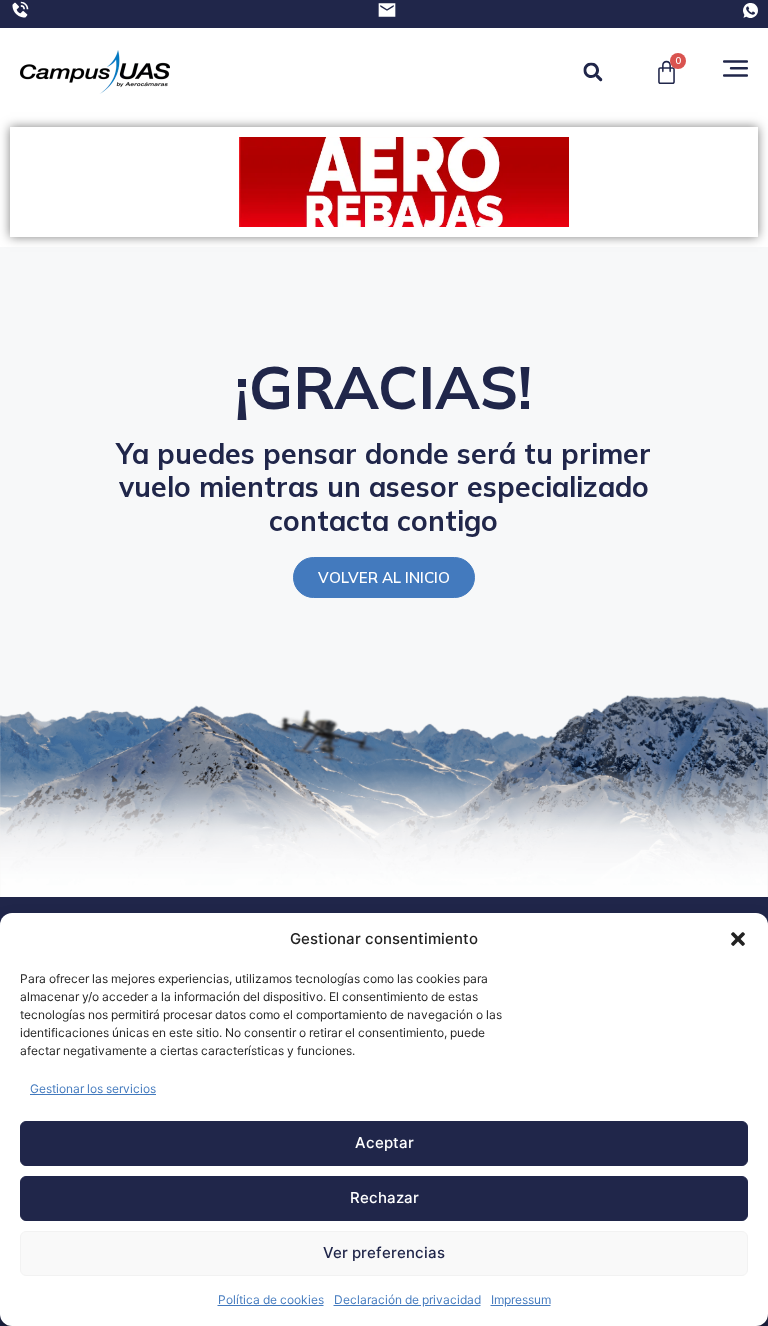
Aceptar (384, 1142)
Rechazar (384, 1197)
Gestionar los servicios (93, 1088)
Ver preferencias (384, 1252)
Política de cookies (271, 1299)
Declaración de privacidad (407, 1299)
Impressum (521, 1299)
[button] (738, 939)
